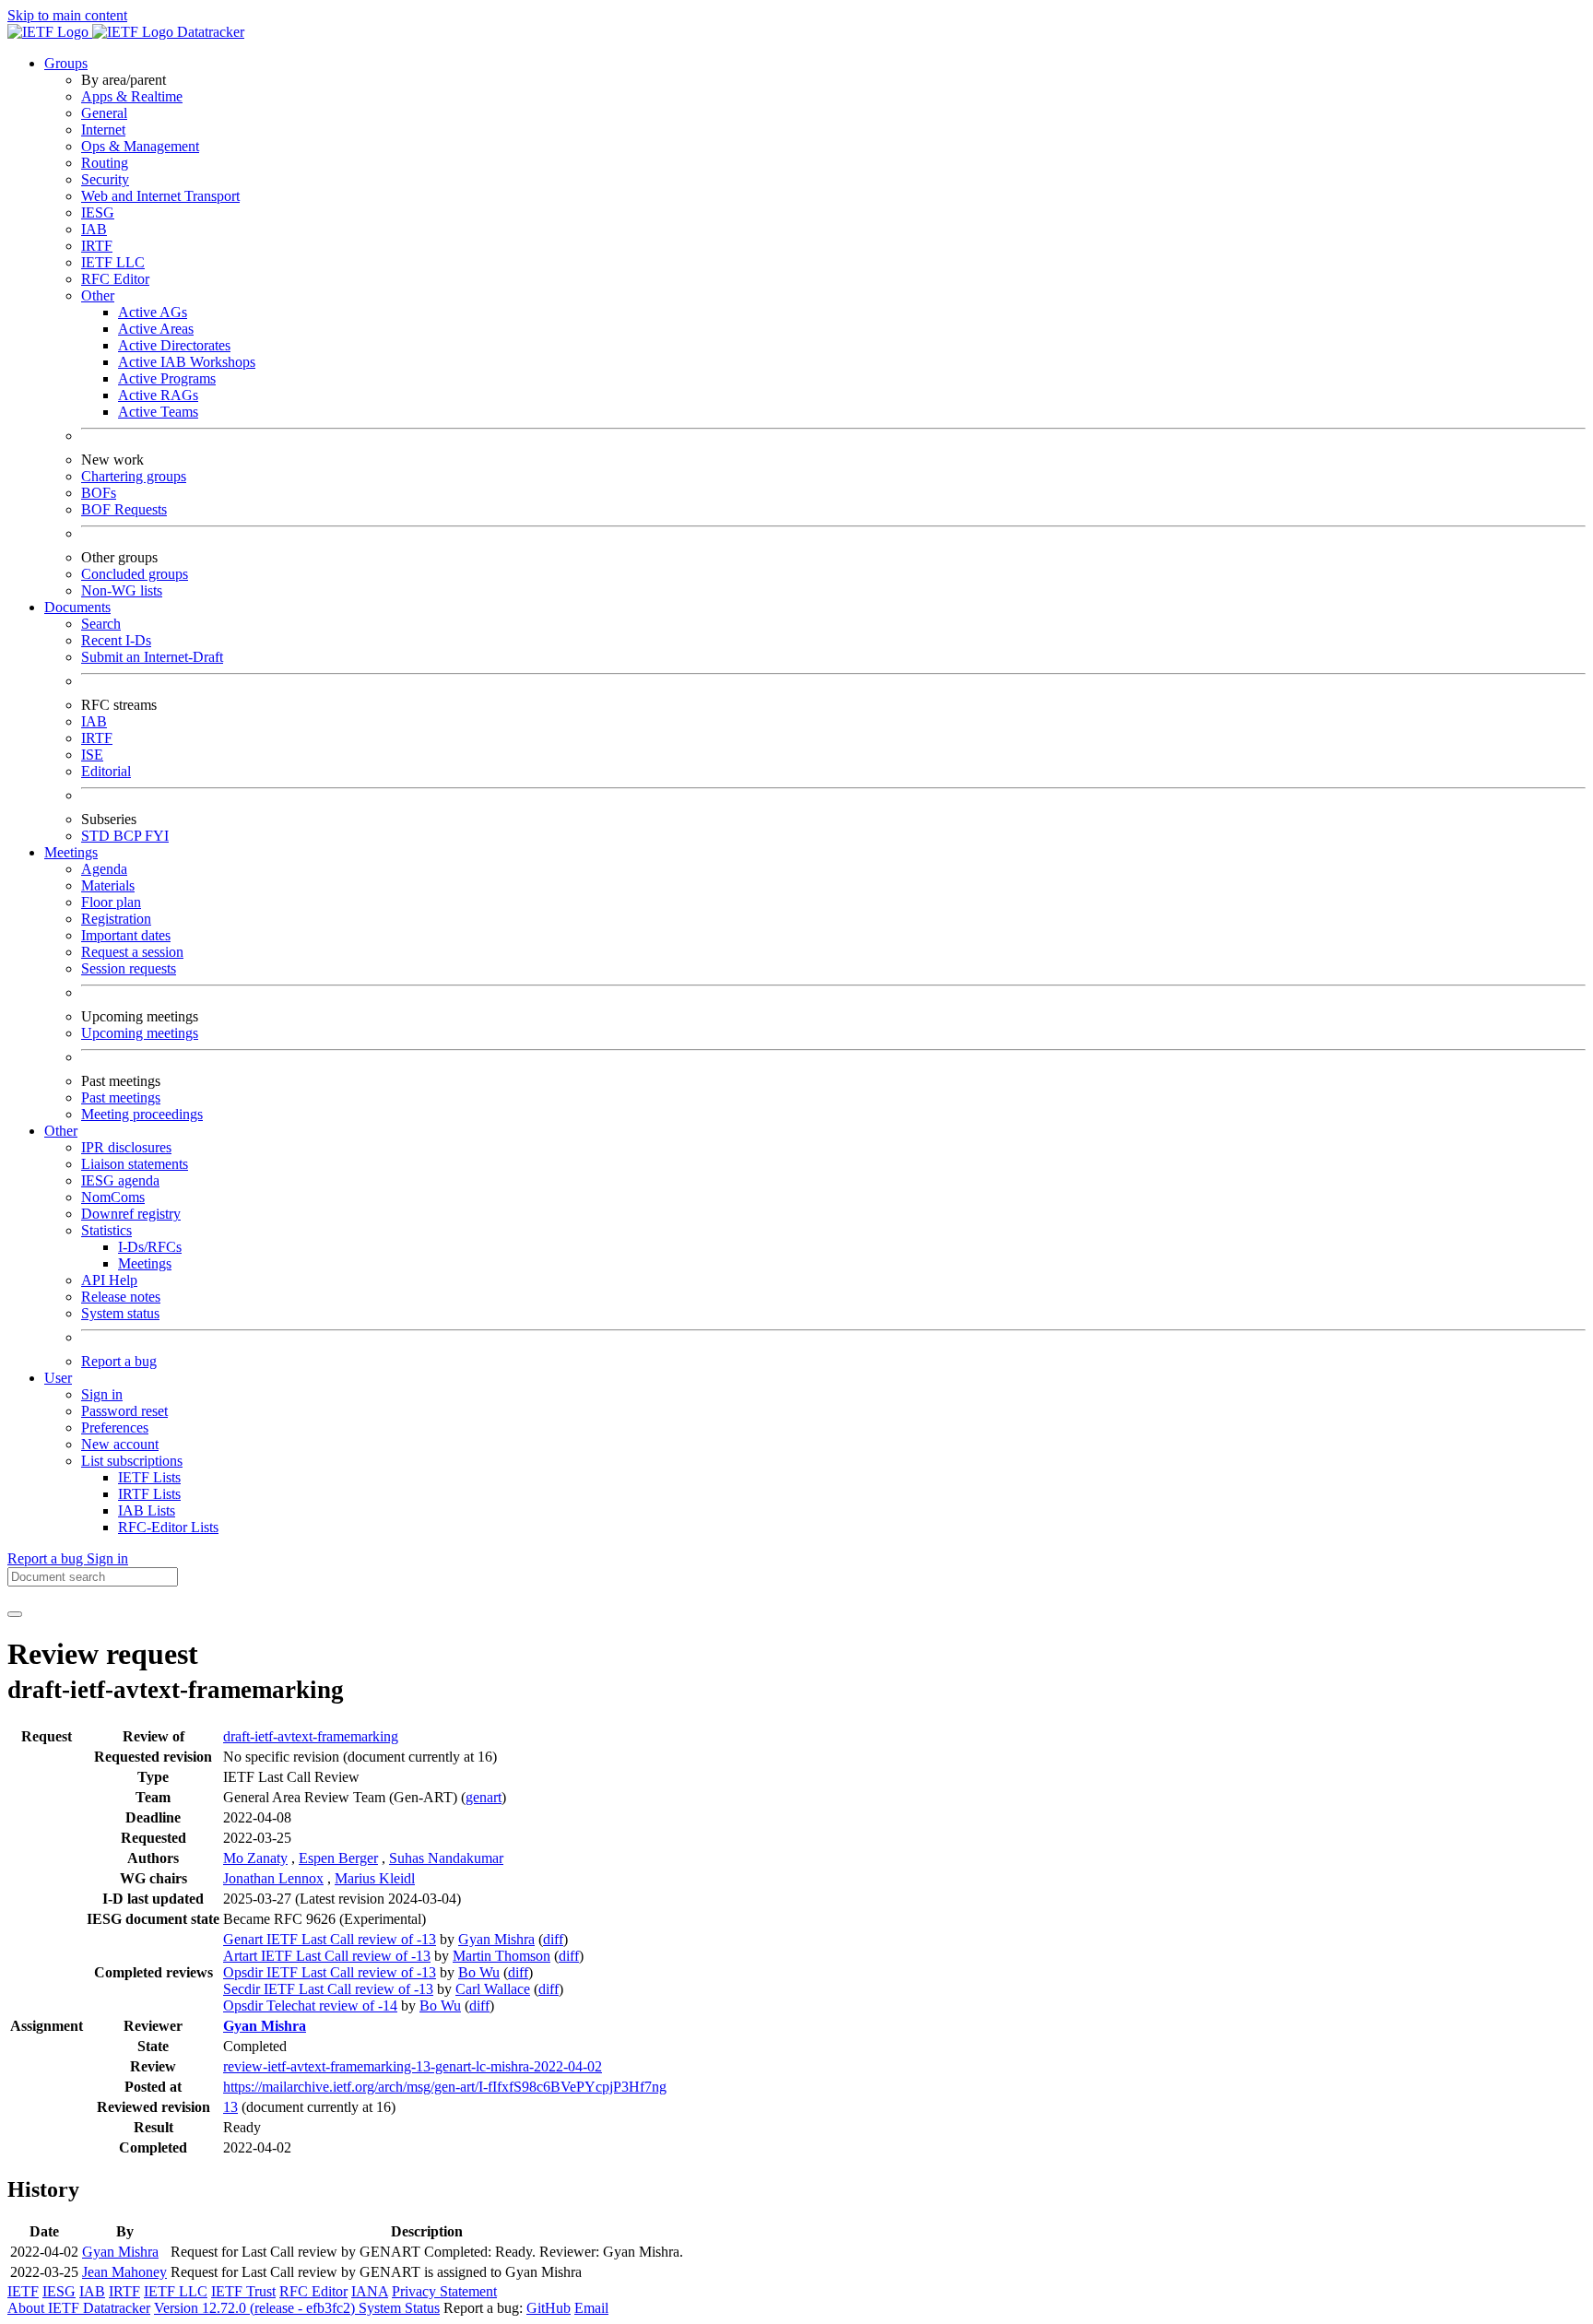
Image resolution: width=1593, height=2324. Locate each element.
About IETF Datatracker (79, 2308)
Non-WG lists (122, 590)
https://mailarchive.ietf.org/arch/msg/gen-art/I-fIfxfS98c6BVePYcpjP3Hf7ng (445, 2087)
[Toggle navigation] (15, 1614)
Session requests (129, 968)
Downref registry (131, 1214)
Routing (105, 163)
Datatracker (209, 32)
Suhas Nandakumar (446, 1858)
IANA (370, 2291)
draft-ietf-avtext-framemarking (311, 1736)
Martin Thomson (501, 1956)
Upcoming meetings (140, 1033)
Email (591, 2308)
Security (105, 179)
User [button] (58, 1378)
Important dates (126, 935)
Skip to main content (67, 15)
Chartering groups (134, 476)
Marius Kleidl (375, 1878)
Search (101, 624)
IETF (23, 2291)
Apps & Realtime (132, 96)
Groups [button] (66, 63)
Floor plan (111, 902)
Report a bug (119, 1361)
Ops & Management (140, 146)
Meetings (145, 1263)
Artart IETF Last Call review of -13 (327, 1956)
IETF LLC (113, 262)
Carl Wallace (493, 1989)
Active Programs (167, 378)
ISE (92, 755)
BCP (129, 836)
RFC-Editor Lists (168, 1527)
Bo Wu (479, 1972)
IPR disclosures (126, 1147)
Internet (103, 130)
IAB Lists (147, 1510)
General (104, 113)
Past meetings (121, 1097)
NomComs (113, 1197)
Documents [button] (77, 607)
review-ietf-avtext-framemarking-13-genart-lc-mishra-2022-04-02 (413, 2066)
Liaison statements (135, 1164)
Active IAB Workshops (187, 362)
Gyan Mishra (496, 1939)
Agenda (104, 869)
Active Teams (158, 412)
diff (553, 1939)
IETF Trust (243, 2291)
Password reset (124, 1411)
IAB (94, 229)
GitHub (549, 2308)
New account (120, 1444)
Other (98, 295)
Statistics (106, 1230)
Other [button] (61, 1131)
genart (484, 1797)
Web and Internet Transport (160, 196)
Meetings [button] (71, 852)
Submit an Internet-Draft (152, 657)
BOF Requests (124, 509)
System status (120, 1313)
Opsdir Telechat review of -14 (310, 2005)
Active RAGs (158, 395)
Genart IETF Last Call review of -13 (330, 1939)
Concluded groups (135, 574)
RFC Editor (115, 279)
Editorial (106, 771)
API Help (109, 1280)
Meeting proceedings (142, 1114)
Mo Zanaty (255, 1858)
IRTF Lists (149, 1494)
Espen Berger (338, 1858)
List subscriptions (132, 1461)
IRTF (97, 246)
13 (230, 2107)
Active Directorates (174, 345)
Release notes (121, 1297)
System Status (399, 2308)
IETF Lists (149, 1477)
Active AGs (153, 312)
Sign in (102, 1394)
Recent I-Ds (116, 640)
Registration (116, 919)
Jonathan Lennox (273, 1878)
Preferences (115, 1427)
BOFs (99, 493)
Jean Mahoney (124, 2272)
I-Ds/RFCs (150, 1247)
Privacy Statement (444, 2291)
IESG (98, 212)
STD (97, 836)
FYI (157, 836)
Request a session (132, 952)
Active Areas (156, 329)
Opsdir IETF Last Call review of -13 (330, 1972)
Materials (108, 885)
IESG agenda (120, 1180)
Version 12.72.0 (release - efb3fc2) (256, 2308)
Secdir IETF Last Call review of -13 (328, 1989)
